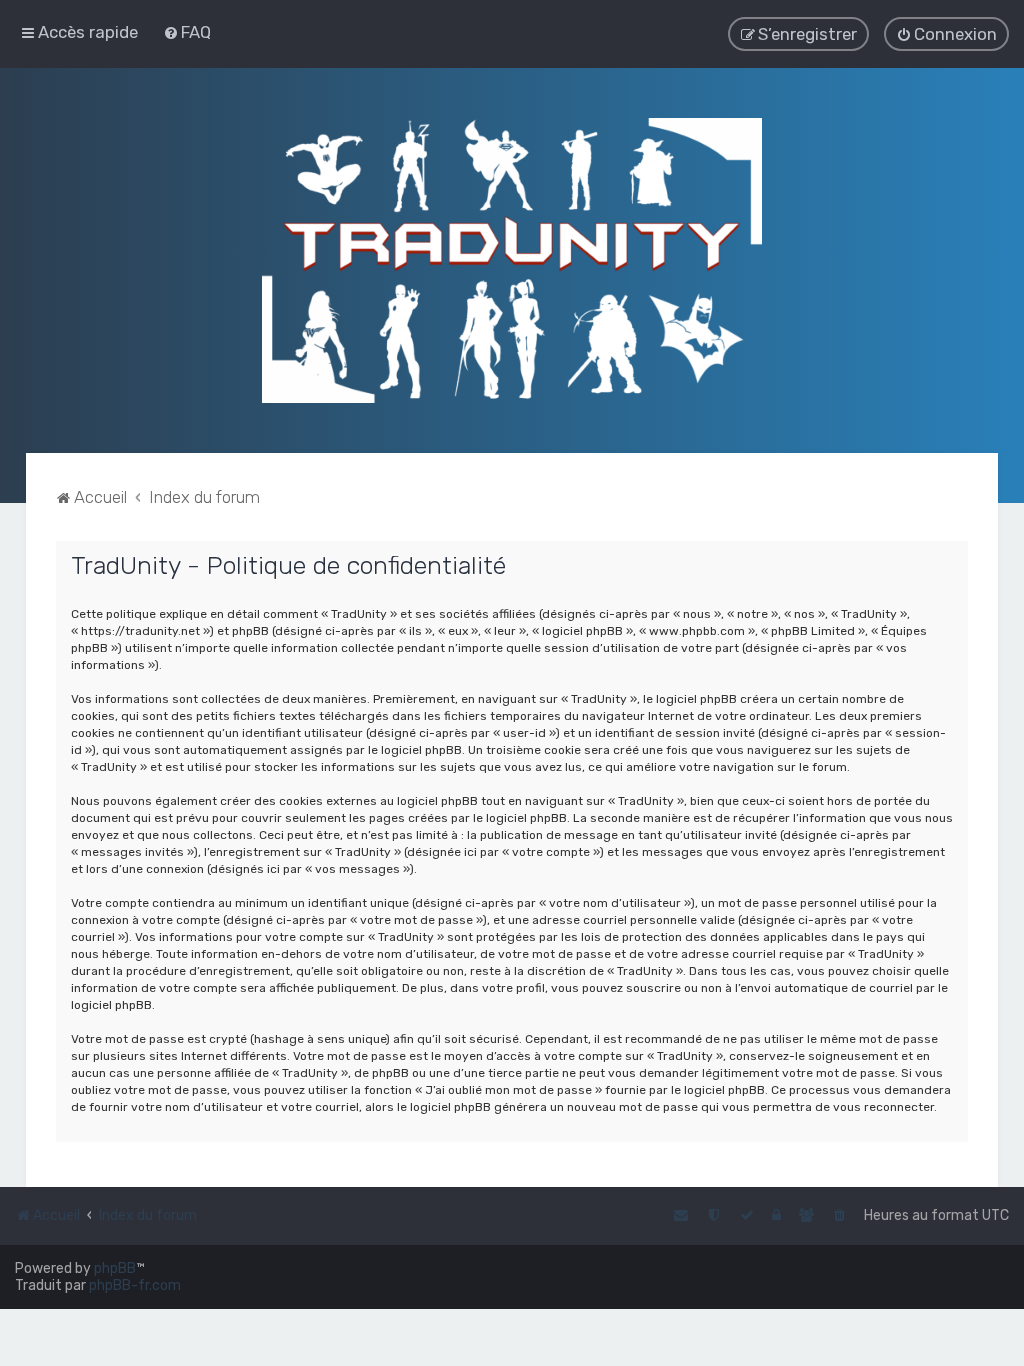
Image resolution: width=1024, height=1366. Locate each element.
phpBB (115, 1268)
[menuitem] (187, 32)
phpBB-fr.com (135, 1285)
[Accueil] (512, 260)
